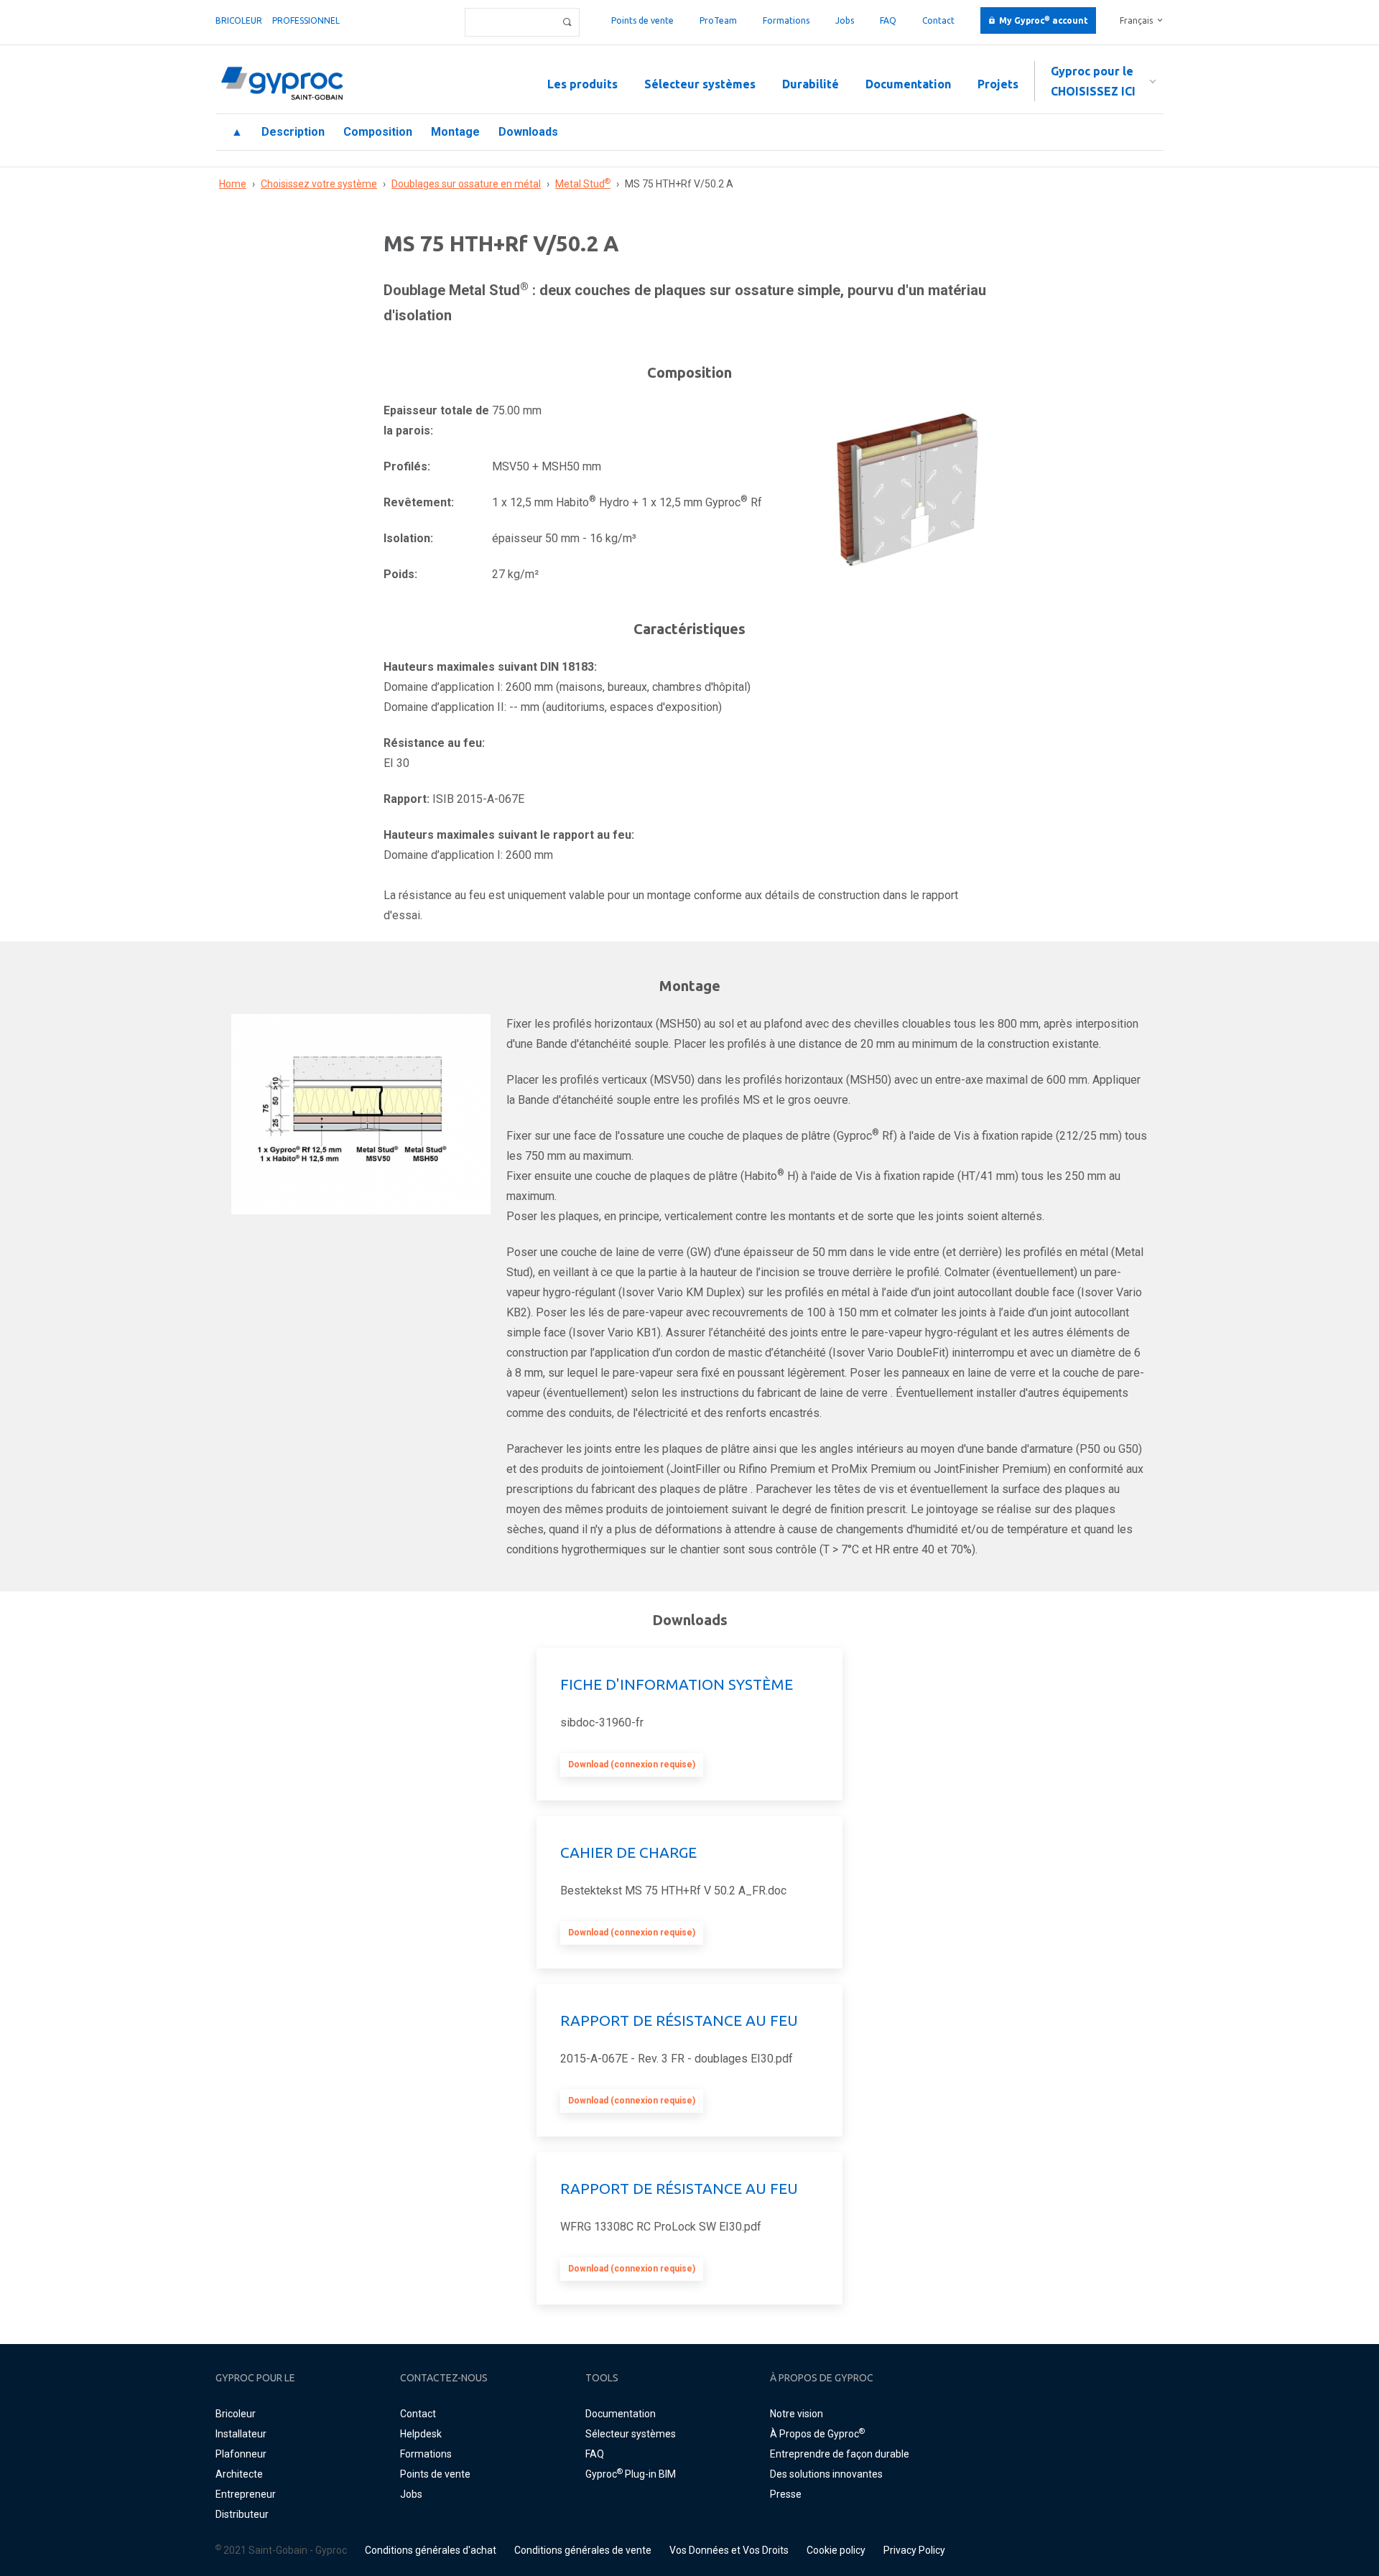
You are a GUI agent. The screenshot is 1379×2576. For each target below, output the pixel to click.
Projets (998, 84)
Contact (938, 20)
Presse (786, 2494)
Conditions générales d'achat (431, 2550)
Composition (378, 132)
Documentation (908, 84)
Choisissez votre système (319, 184)
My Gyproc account (1044, 20)
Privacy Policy (914, 2550)
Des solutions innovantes (826, 2474)
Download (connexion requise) (632, 1764)
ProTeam (718, 20)
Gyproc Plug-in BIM (631, 2474)
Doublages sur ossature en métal (466, 184)
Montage (455, 132)
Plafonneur (241, 2454)
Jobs (845, 20)
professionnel (306, 20)
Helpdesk (421, 2434)
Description (293, 132)
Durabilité (811, 84)
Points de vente (642, 20)
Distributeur (242, 2514)
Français (1136, 20)
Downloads (528, 132)
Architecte (239, 2474)
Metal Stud (583, 184)
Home (233, 184)
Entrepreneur (246, 2494)
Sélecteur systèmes (700, 84)
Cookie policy (836, 2550)
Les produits (582, 84)
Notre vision (797, 2414)
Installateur (241, 2434)
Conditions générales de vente (583, 2550)
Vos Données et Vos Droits (729, 2550)
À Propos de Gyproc (817, 2434)
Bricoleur (239, 20)
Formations (786, 20)
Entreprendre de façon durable (840, 2454)
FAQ (888, 20)
